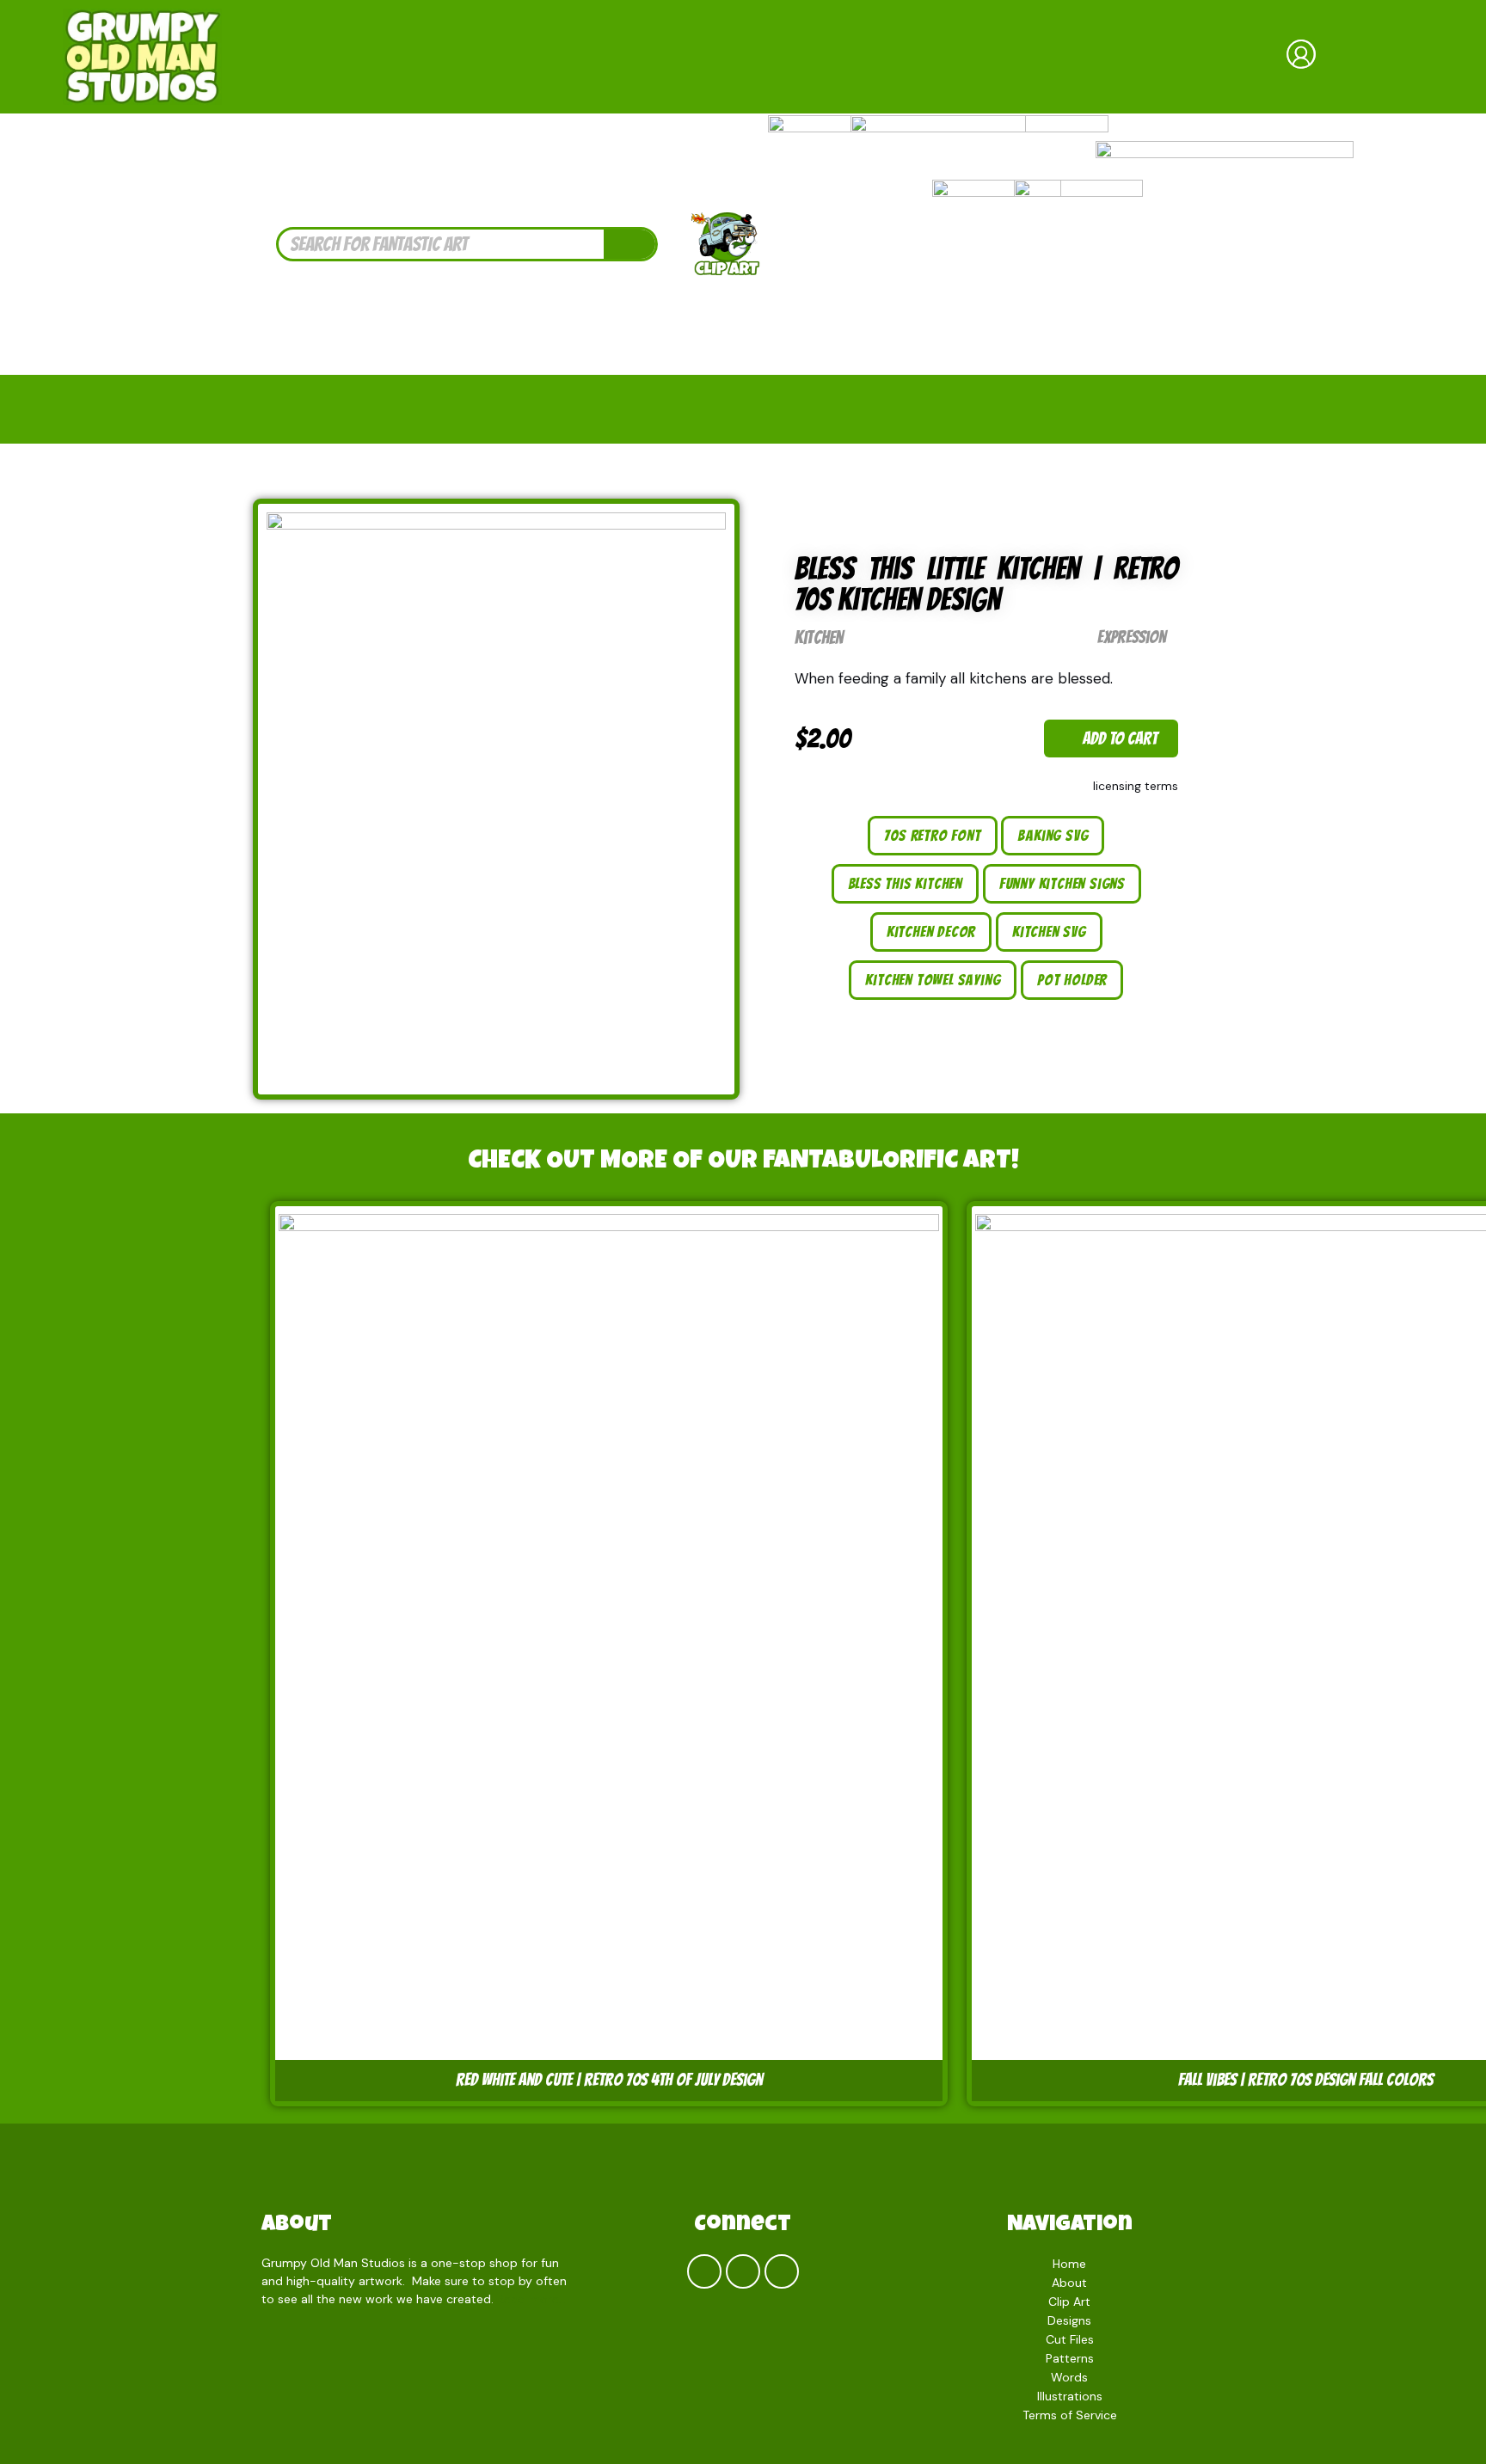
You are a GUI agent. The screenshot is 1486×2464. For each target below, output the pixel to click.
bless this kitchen (905, 883)
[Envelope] (782, 2271)
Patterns (1070, 2358)
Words (1069, 2377)
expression (1132, 637)
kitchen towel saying (933, 980)
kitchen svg (1049, 932)
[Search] (629, 244)
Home (1069, 2264)
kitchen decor (931, 932)
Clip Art (1069, 2302)
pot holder (1072, 980)
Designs (1069, 2320)
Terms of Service (1070, 2415)
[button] (1111, 739)
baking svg (1053, 835)
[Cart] (1383, 57)
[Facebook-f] (704, 2271)
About (297, 2226)
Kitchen (819, 637)
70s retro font (932, 835)
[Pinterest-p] (743, 2271)
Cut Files (1070, 2339)
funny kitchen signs (1062, 883)
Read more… (532, 2299)
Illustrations (1070, 2396)
